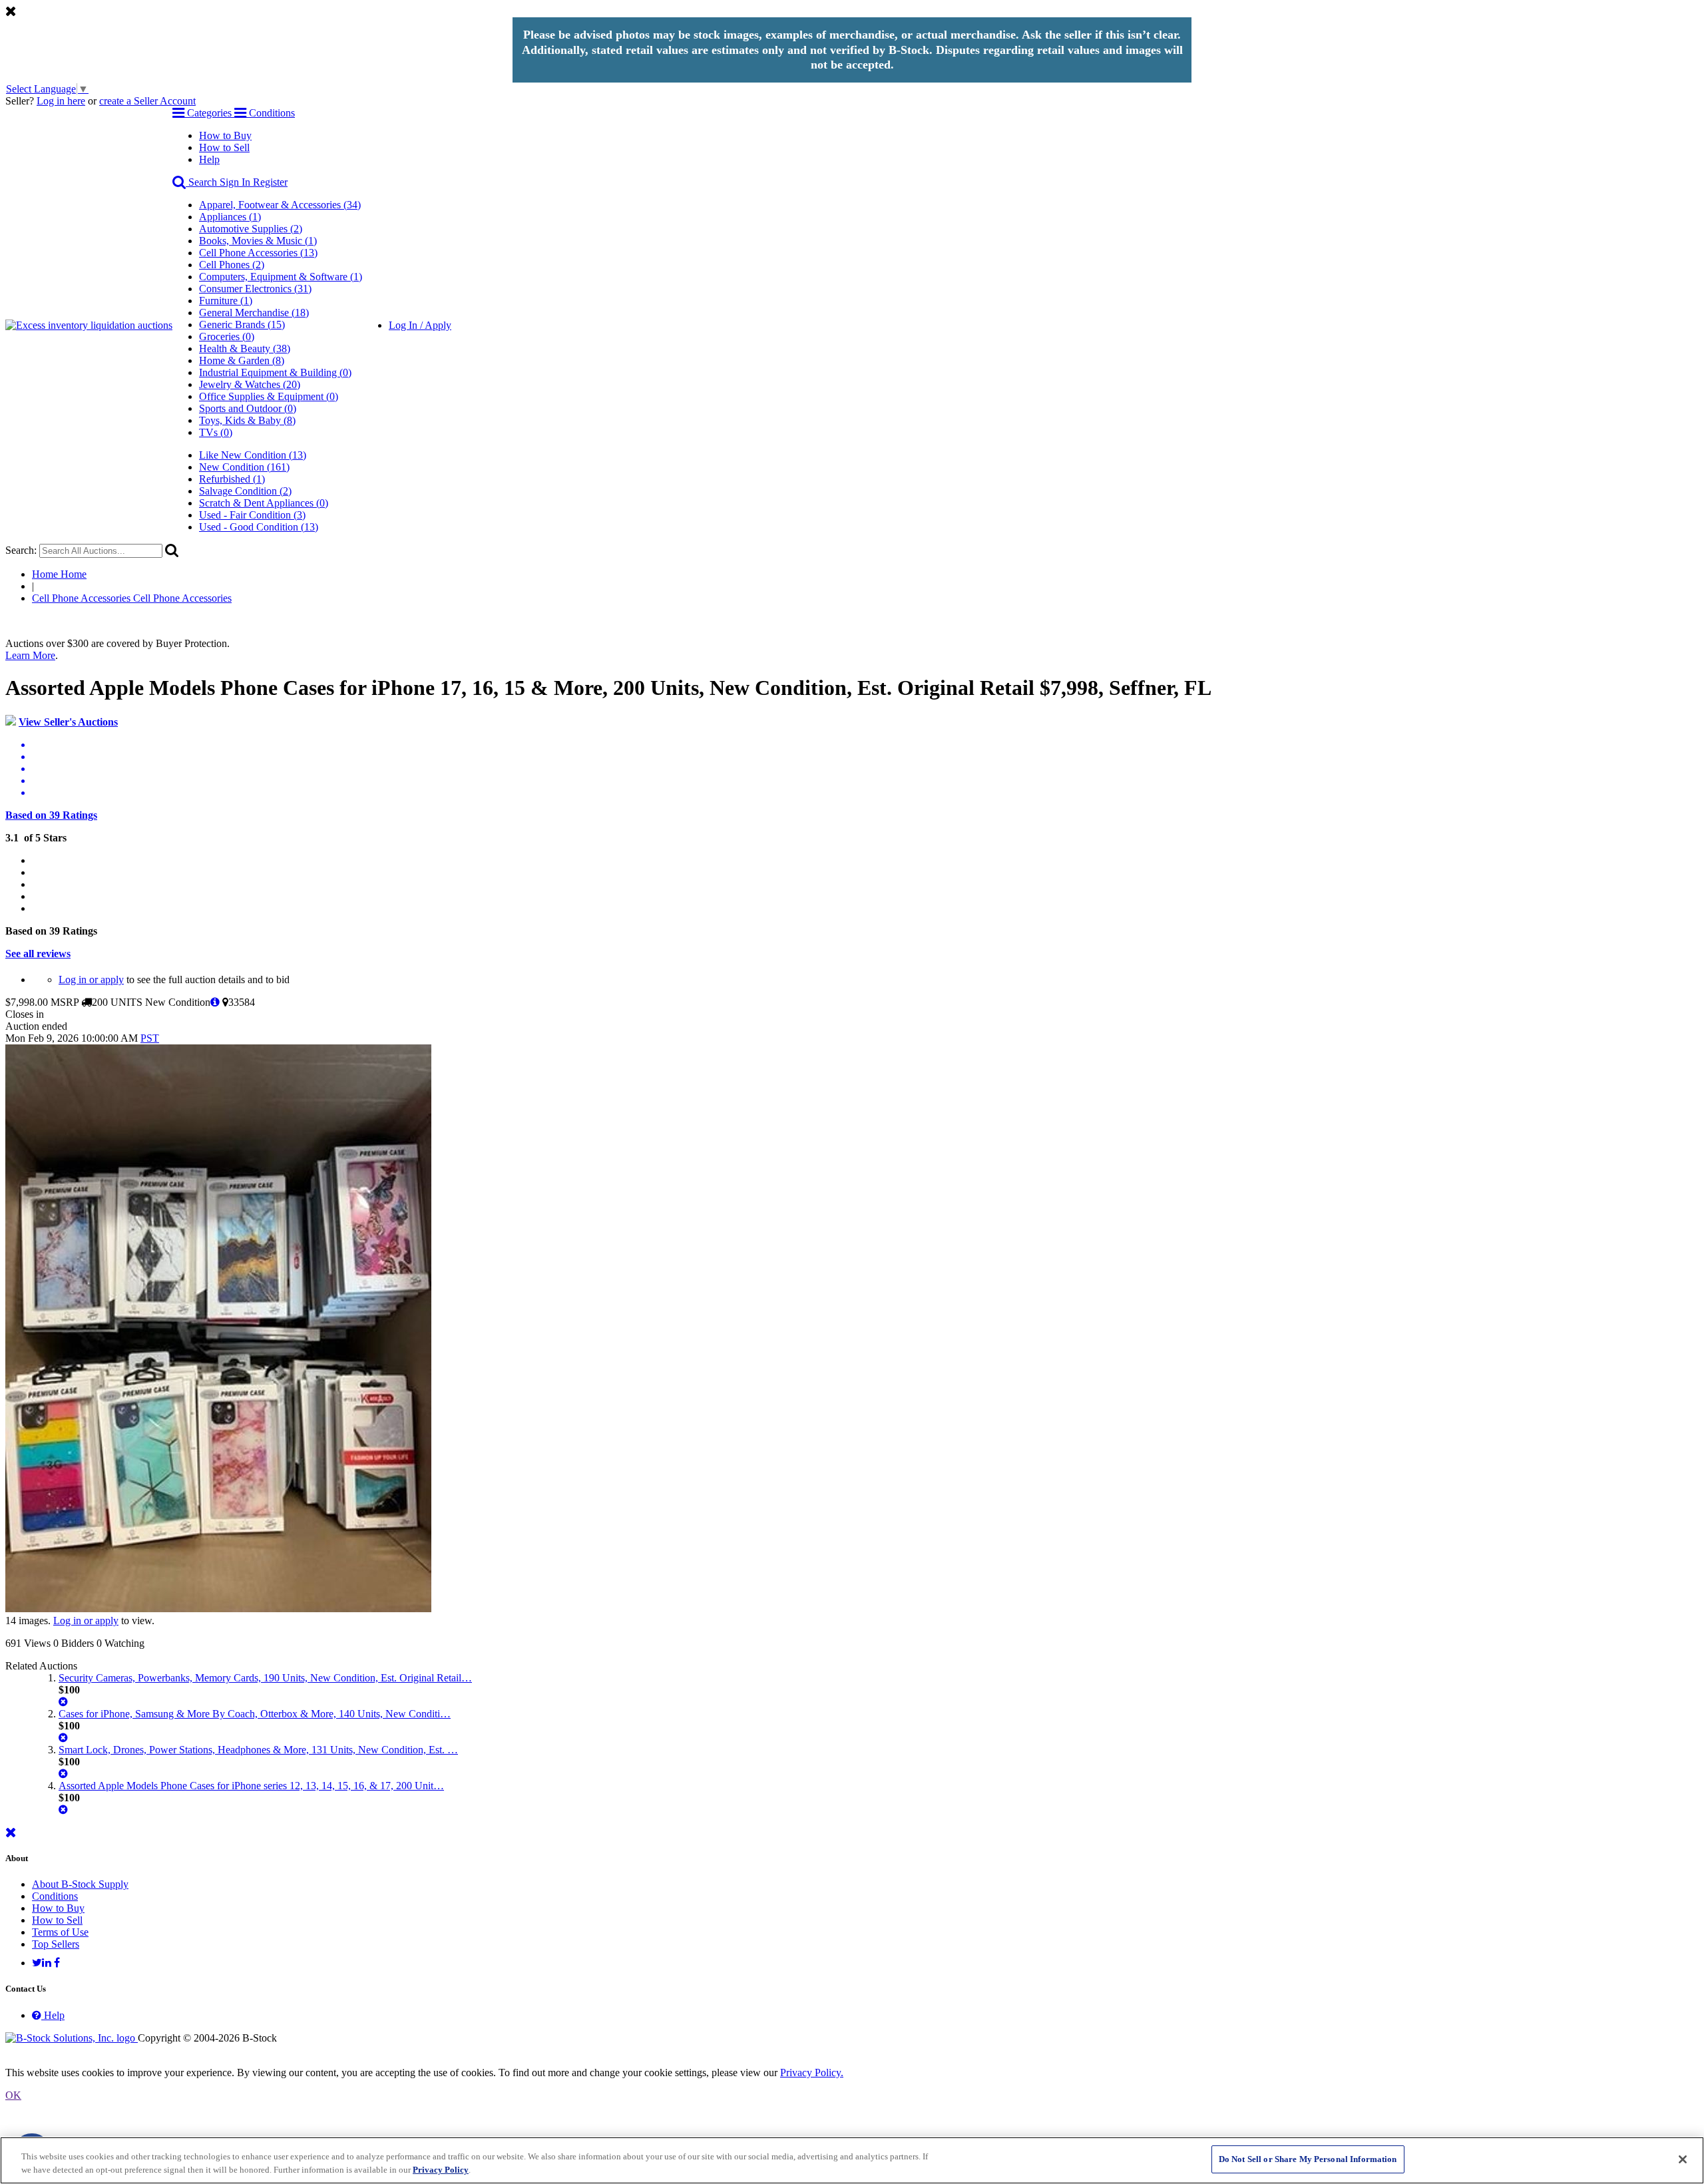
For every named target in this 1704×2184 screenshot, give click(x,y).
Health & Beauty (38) (245, 348)
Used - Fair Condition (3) (252, 515)
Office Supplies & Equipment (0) (269, 396)
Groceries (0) (227, 336)
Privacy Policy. (812, 2073)
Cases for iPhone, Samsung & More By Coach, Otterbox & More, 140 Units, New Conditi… (255, 1714)
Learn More (30, 655)
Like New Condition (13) (253, 455)
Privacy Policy (441, 2170)
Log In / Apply (420, 325)
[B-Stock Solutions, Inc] (72, 2038)
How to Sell (224, 147)
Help (209, 159)
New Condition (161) (244, 467)
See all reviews (38, 954)
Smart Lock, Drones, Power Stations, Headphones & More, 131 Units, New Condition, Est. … (258, 1750)
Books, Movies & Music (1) (258, 241)
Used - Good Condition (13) (259, 527)
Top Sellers (56, 1944)
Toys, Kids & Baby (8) (247, 420)
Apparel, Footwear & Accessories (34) (280, 205)
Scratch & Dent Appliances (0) (264, 503)
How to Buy (225, 135)
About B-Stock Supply (80, 1884)
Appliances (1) (230, 217)
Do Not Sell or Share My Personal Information (1308, 2159)
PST (150, 1038)
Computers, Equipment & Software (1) (281, 277)
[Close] (1683, 2159)
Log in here (61, 101)
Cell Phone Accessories (132, 598)
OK (13, 2095)
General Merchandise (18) (254, 313)
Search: (21, 550)
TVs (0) (216, 432)
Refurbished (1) (232, 479)
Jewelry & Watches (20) (250, 384)
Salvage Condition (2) (245, 491)
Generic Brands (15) (242, 325)
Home (59, 574)
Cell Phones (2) (232, 265)
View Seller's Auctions (68, 722)
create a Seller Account (147, 101)
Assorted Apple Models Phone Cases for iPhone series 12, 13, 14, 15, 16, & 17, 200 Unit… (251, 1786)
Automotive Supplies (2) (251, 229)
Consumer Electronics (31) (255, 289)
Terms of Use (60, 1932)
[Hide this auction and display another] (63, 1702)
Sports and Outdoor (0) (248, 408)
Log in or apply (91, 980)
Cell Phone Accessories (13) (258, 253)
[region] (852, 2160)
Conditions (55, 1896)
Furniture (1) (226, 301)
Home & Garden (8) (242, 360)
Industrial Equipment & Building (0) (275, 372)
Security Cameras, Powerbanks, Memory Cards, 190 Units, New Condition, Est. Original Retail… (265, 1678)
